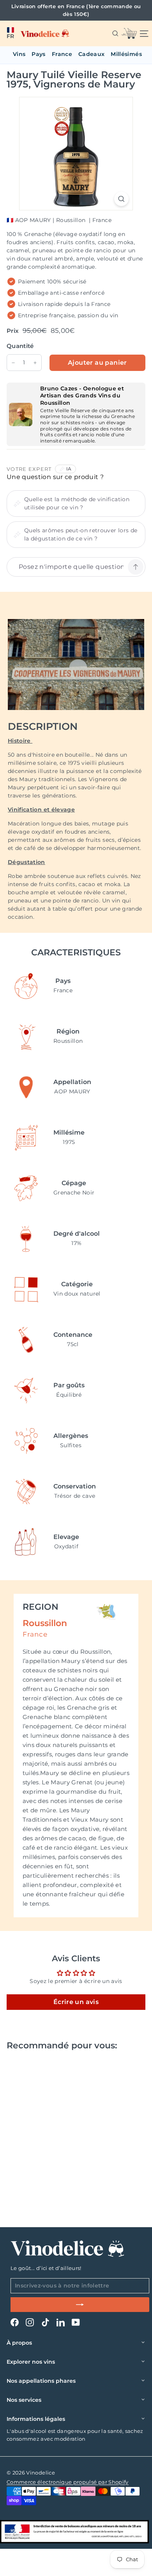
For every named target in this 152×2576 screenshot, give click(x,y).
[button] (10, 33)
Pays (38, 54)
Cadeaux (91, 54)
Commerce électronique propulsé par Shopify (68, 2482)
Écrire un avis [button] (76, 2002)
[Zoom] (121, 199)
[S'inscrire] (80, 2305)
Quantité (20, 346)
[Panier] (129, 33)
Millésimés (126, 54)
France (62, 54)
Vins (19, 54)
